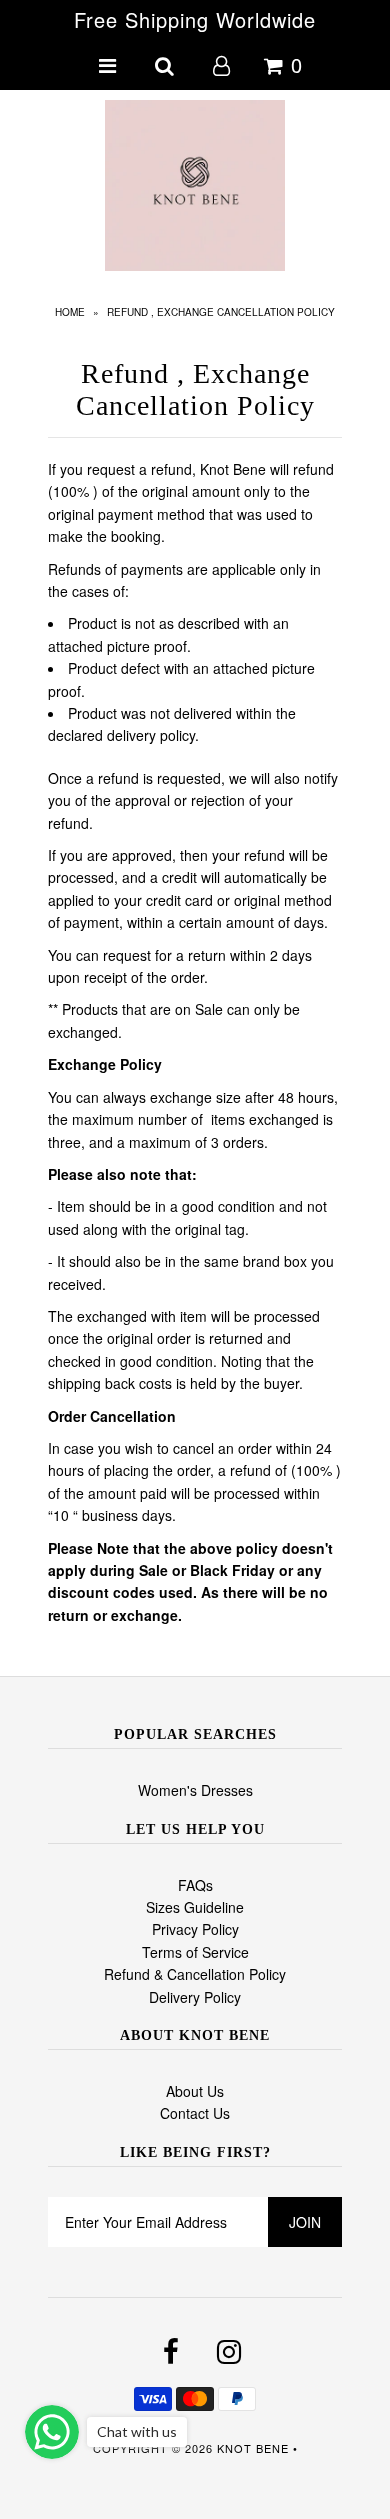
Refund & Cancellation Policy (195, 1974)
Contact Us (195, 2113)
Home (70, 312)
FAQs (195, 1885)
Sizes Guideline (195, 1907)
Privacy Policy (195, 1929)
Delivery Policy (195, 1997)
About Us (195, 2091)
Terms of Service (195, 1952)
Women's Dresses (195, 1790)
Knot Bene (253, 2448)
